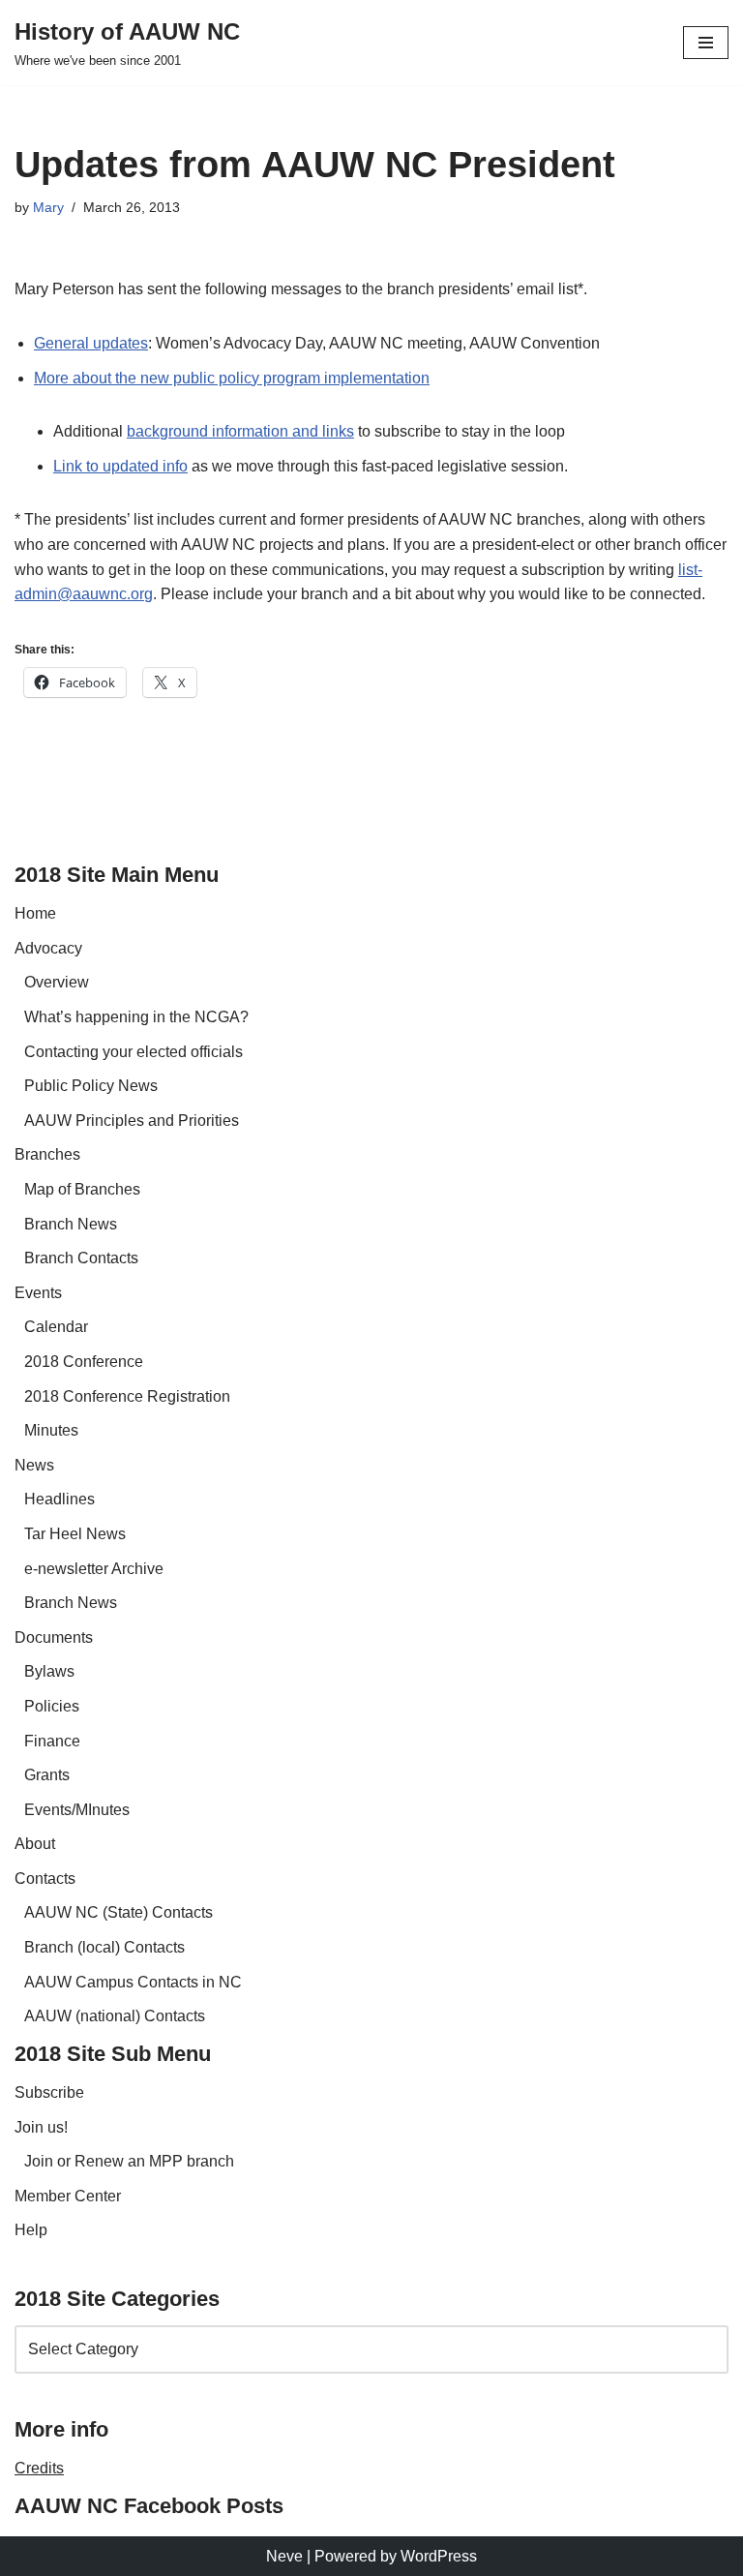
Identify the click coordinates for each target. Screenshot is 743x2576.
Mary (48, 207)
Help (31, 2230)
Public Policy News (91, 1086)
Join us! (41, 2127)
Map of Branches (82, 1189)
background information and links (240, 431)
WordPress (439, 2556)
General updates (91, 343)
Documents (54, 1637)
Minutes (51, 1430)
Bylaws (49, 1671)
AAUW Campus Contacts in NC (133, 1982)
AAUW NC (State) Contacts (119, 1912)
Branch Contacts (81, 1258)
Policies (52, 1706)
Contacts (45, 1879)
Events (38, 1293)
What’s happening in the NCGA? (136, 1017)
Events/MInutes (77, 1810)
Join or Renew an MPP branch (129, 2161)
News (34, 1465)
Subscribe (49, 2092)
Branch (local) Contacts (104, 1947)
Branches (47, 1154)
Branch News (71, 1224)
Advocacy (48, 948)
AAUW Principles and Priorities (132, 1121)
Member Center (68, 2196)
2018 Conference (84, 1362)
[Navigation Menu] (706, 43)
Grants (47, 1775)
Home (35, 913)
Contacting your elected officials (134, 1052)
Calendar (56, 1327)
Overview (57, 982)
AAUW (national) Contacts (115, 2016)
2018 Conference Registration (127, 1396)
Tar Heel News (75, 1534)
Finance (52, 1741)
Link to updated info (120, 466)
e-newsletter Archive (94, 1569)
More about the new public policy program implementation (232, 378)
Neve (284, 2556)
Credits (39, 2468)
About (35, 1844)
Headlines (59, 1499)
